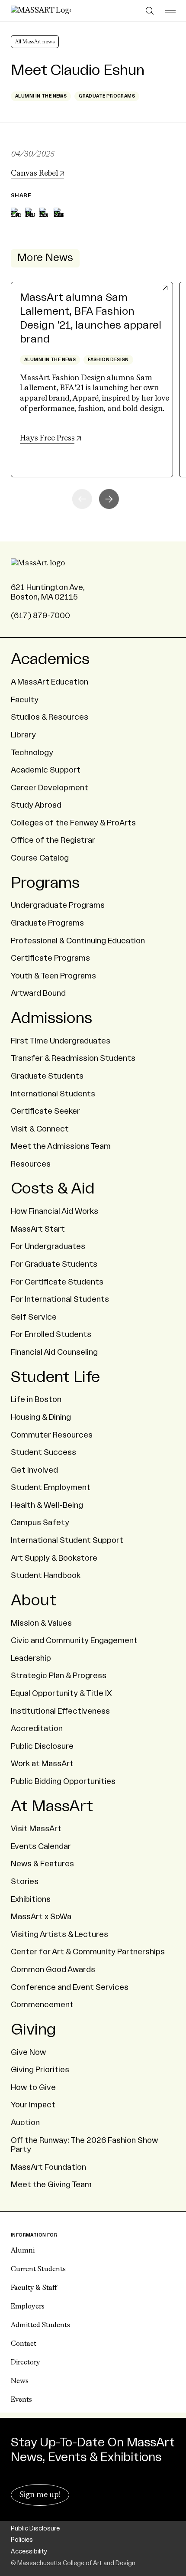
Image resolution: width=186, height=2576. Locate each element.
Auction (25, 2123)
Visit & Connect (40, 1129)
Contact (24, 2344)
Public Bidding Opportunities (63, 1781)
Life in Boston (36, 1399)
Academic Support (46, 770)
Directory (26, 2363)
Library (23, 735)
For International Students (60, 1299)
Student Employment (51, 1487)
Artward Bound (38, 993)
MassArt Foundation (48, 2167)
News (20, 2381)
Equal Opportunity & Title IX (61, 1693)
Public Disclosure (42, 1746)
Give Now (28, 2052)
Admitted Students (40, 2325)
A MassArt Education (50, 682)
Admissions (51, 1018)
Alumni (23, 2251)
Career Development (50, 788)
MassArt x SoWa (41, 1917)
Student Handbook (46, 1575)
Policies (22, 2540)
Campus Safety (40, 1523)
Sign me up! (40, 2495)
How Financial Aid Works (55, 1211)
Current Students (38, 2269)
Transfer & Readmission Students (73, 1058)
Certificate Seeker (45, 1111)
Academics (50, 659)
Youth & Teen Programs (53, 976)
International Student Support (67, 1540)
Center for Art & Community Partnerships (88, 1952)
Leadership (31, 1658)
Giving (33, 2030)
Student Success (43, 1452)
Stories (25, 1881)
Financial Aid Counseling (54, 1352)
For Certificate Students (57, 1282)
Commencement (42, 2005)
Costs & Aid (53, 1189)
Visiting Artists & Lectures (59, 1934)
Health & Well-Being (47, 1505)
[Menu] (170, 11)
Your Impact (33, 2105)
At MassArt (52, 1806)
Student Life (55, 1377)
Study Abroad (36, 805)
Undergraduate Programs (58, 905)
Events (21, 2400)
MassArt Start (38, 1229)
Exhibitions (31, 1899)
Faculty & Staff (34, 2288)
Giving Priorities (40, 2070)
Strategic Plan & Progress (59, 1676)
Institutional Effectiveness (60, 1711)
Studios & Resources (50, 717)
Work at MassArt (42, 1764)
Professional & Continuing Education (78, 941)
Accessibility (29, 2552)
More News (45, 258)
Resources (31, 1164)
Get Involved (34, 1470)
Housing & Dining (41, 1417)
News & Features (42, 1864)
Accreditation (37, 1728)
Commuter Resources (52, 1435)
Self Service (34, 1317)
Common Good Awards (53, 1969)
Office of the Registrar (53, 840)
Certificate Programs (50, 958)
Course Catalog (40, 858)
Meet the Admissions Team (61, 1146)
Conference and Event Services (70, 1987)
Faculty (25, 700)
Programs (45, 883)
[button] (109, 499)
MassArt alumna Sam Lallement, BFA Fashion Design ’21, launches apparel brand (91, 319)
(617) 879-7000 (40, 616)
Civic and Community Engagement (74, 1640)
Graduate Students (47, 1076)
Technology (32, 753)
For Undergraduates (48, 1246)
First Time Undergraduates (61, 1041)
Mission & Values (41, 1623)
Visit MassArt (36, 1829)
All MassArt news (35, 42)
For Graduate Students (54, 1264)
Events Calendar (41, 1846)
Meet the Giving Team (51, 2185)
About (34, 1601)
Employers (28, 2307)
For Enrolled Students (51, 1334)
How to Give (33, 2087)
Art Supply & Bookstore (54, 1558)
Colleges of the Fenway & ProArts (73, 823)
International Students (53, 1094)
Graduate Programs (47, 923)
